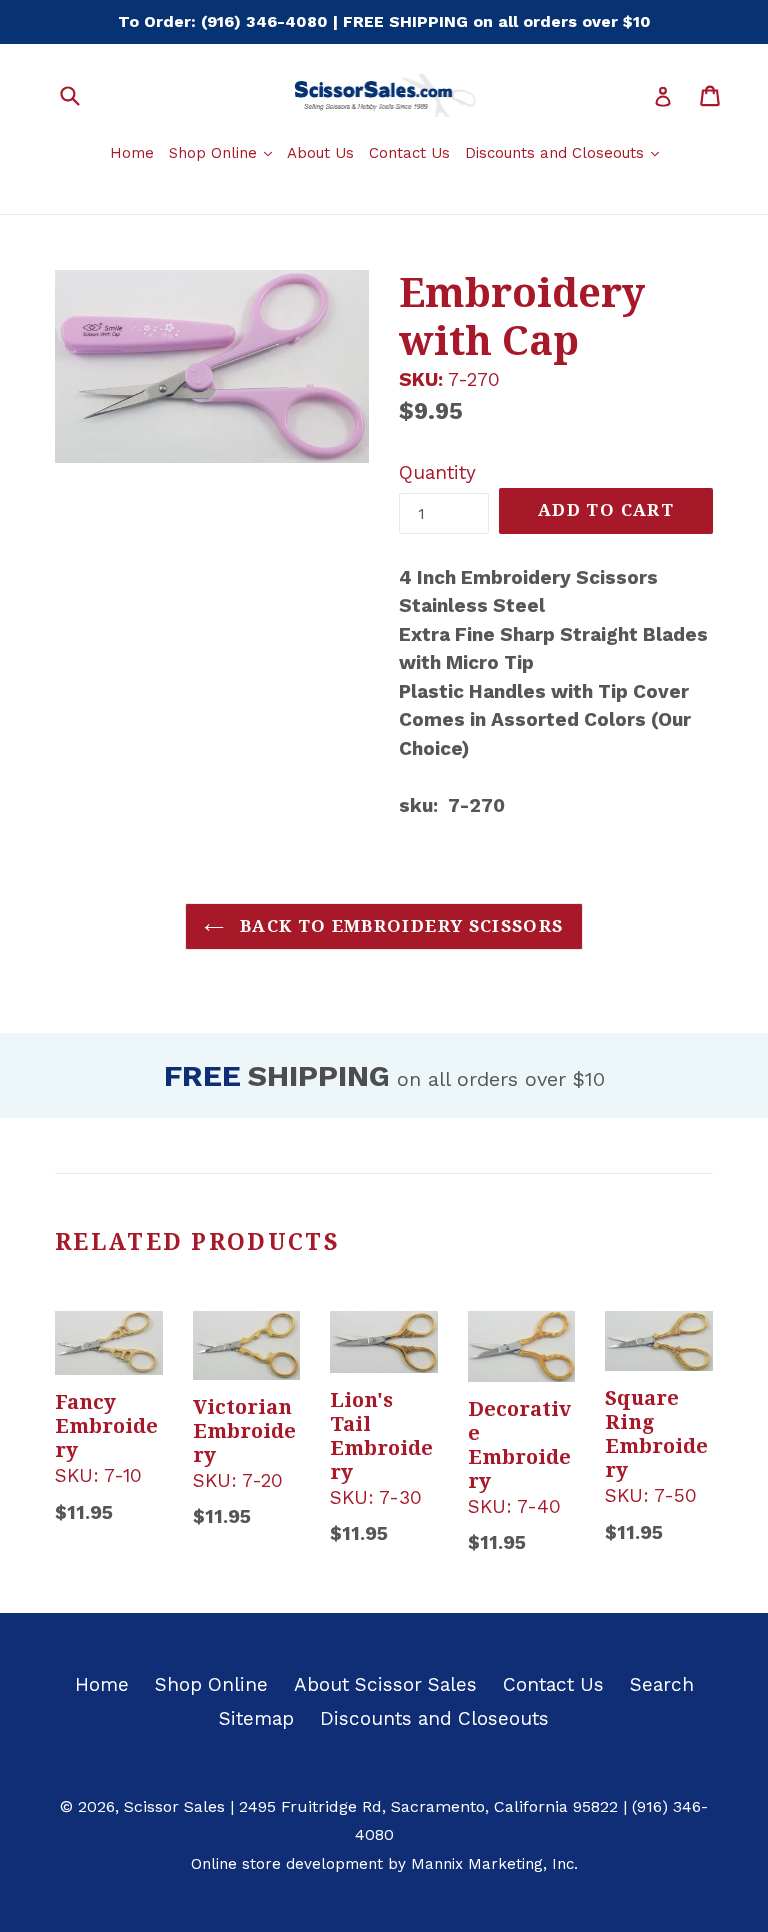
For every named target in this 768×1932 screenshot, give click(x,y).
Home (132, 153)
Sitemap (256, 1718)
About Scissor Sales (385, 1684)
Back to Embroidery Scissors (398, 926)
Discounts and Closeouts (564, 152)
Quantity (437, 472)
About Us (320, 153)
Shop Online (223, 152)
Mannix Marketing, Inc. (494, 1864)
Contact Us (409, 153)
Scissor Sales (174, 1806)
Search (662, 1684)
